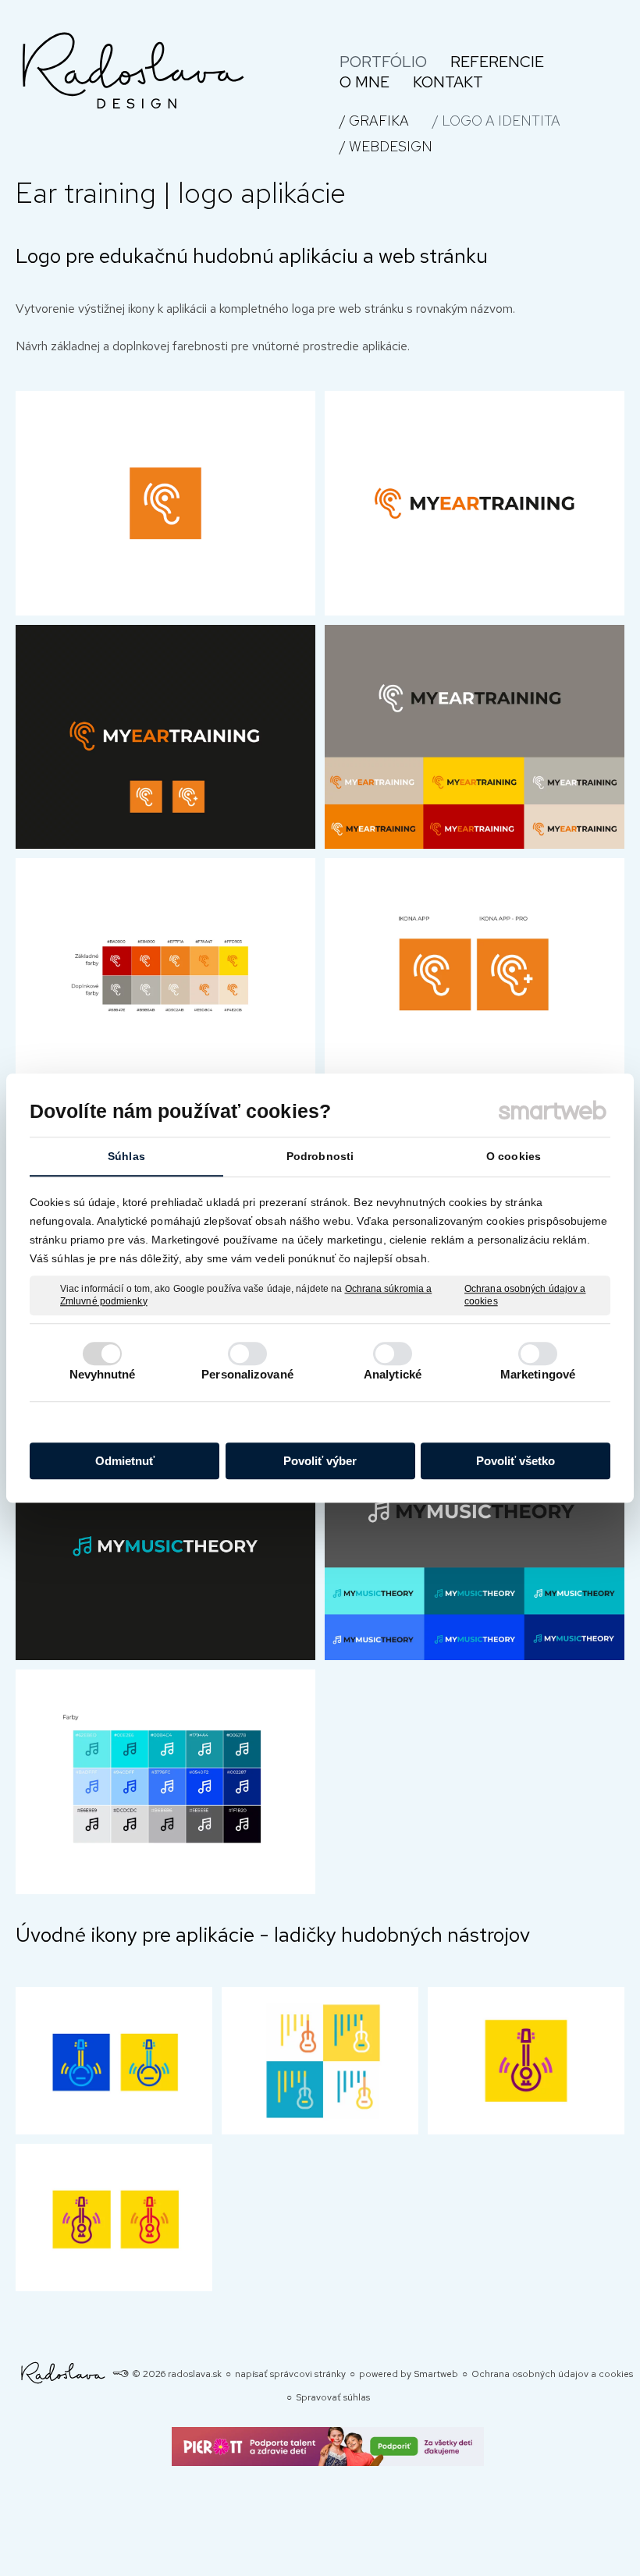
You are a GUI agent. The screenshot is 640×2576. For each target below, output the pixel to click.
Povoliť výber (320, 1461)
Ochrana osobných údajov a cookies (525, 1295)
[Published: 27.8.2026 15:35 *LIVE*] (120, 2374)
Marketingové (538, 1374)
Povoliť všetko (516, 1461)
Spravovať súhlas (333, 2397)
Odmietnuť (125, 1461)
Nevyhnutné (103, 1374)
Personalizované (247, 1374)
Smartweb (436, 2374)
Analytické (393, 1374)
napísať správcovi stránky (290, 2374)
